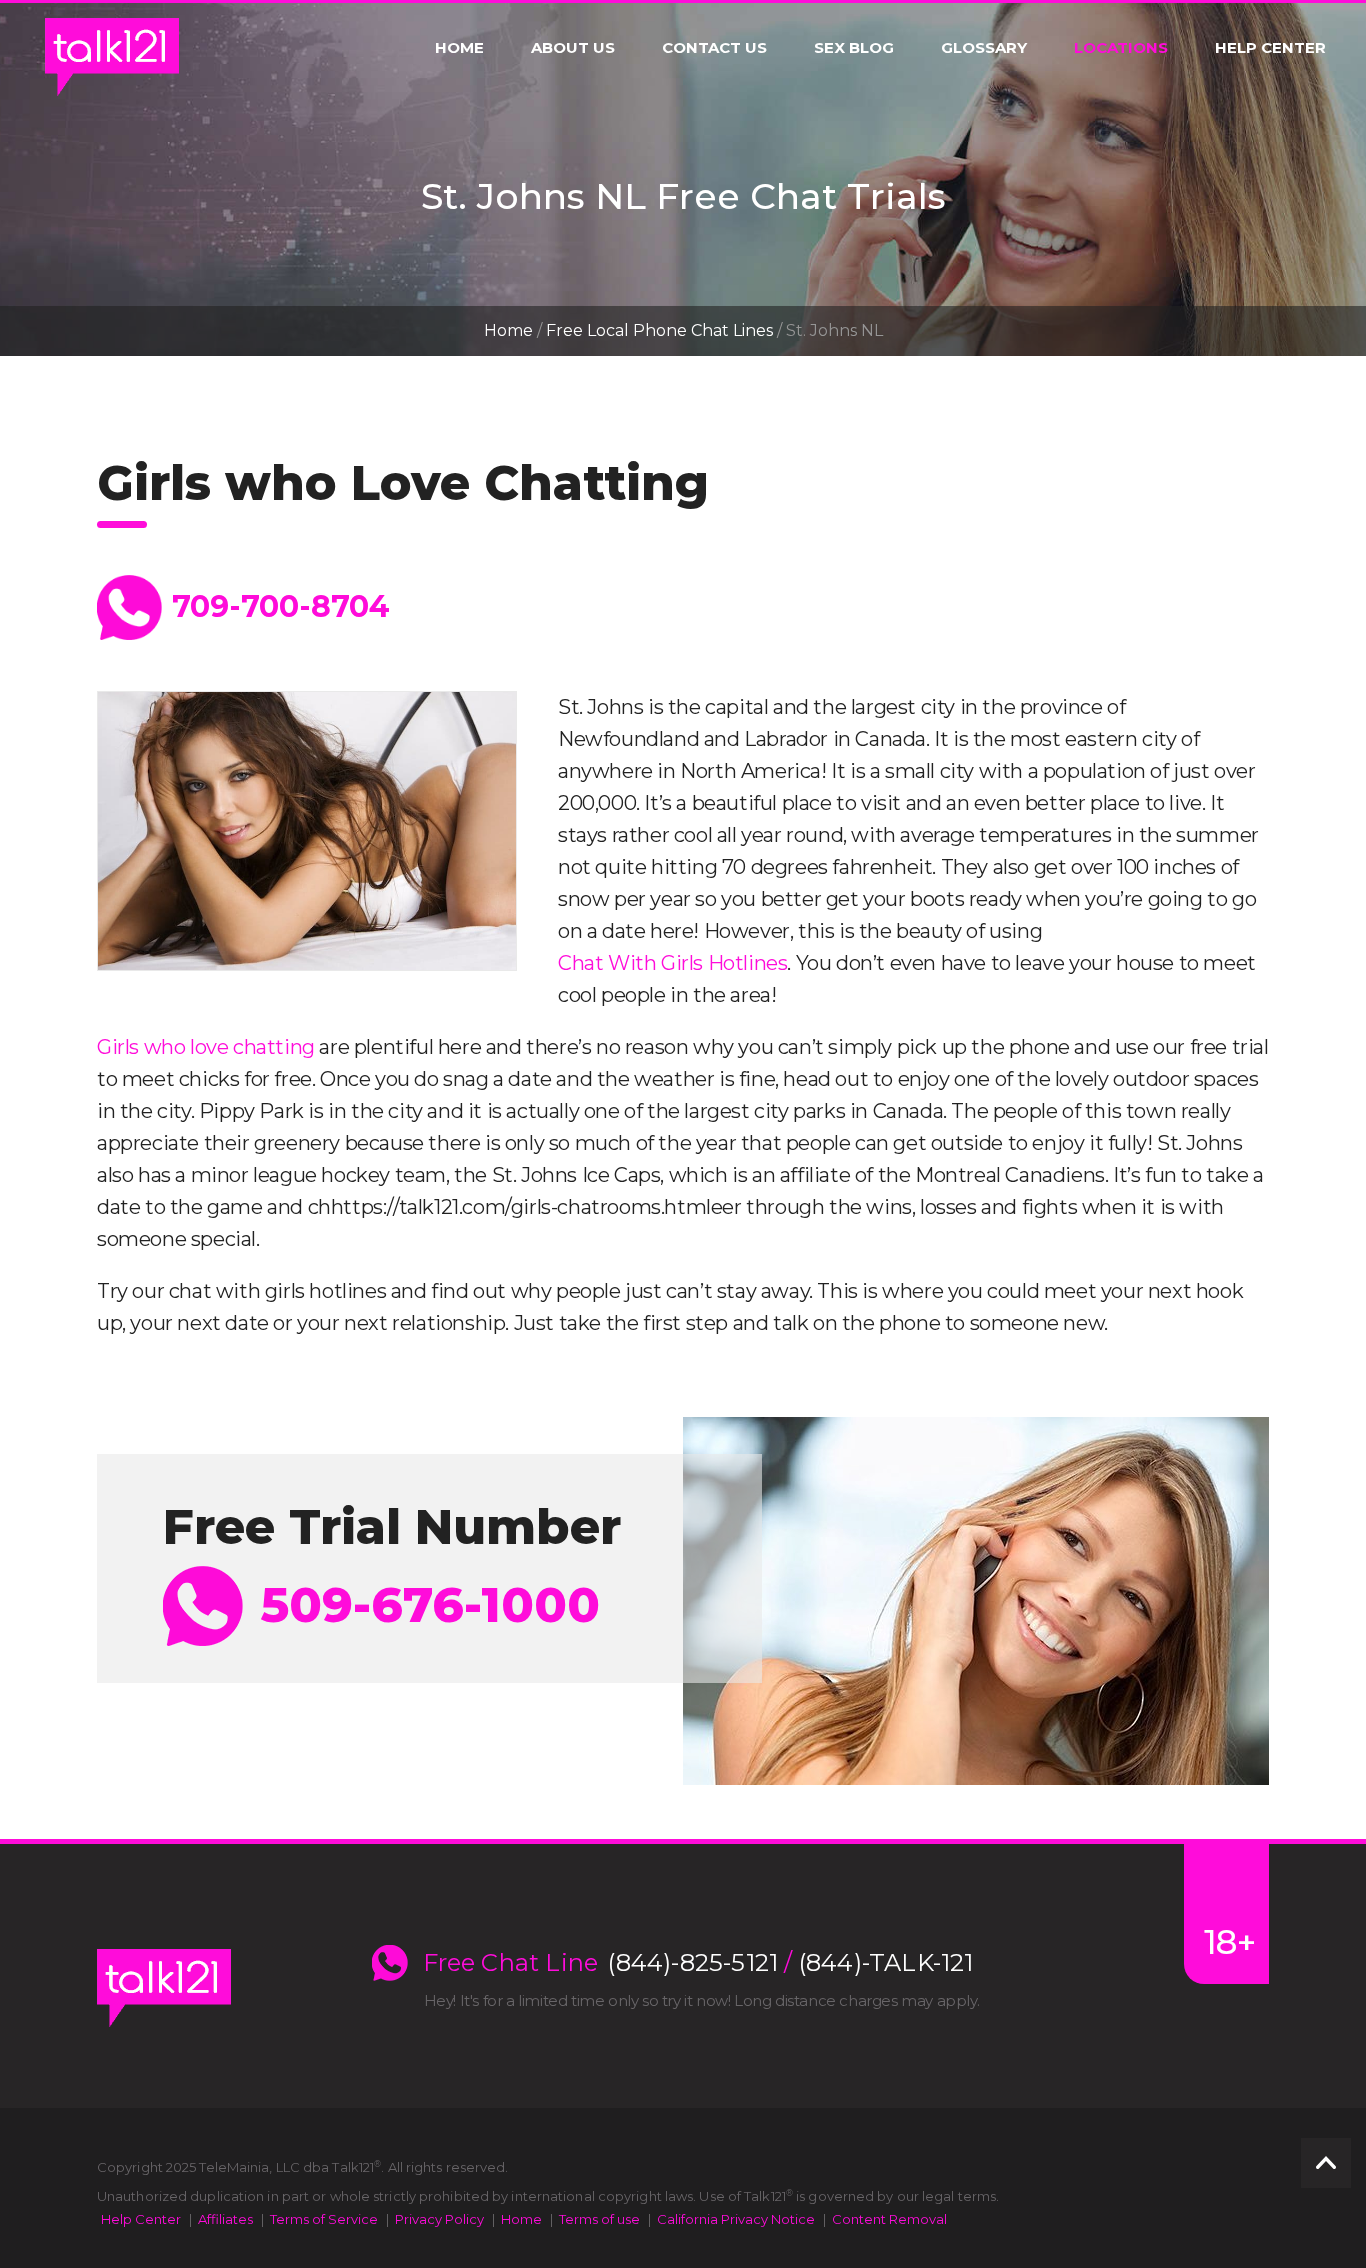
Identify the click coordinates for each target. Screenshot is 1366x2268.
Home (459, 48)
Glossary (984, 48)
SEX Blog (854, 48)
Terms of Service (324, 2219)
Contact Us (714, 48)
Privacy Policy (439, 2219)
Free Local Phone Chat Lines (659, 330)
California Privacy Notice (736, 2219)
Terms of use (599, 2219)
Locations (1121, 48)
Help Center (1270, 48)
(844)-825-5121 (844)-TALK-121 (790, 1963)
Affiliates (225, 2219)
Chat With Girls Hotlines (672, 963)
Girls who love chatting (206, 1047)
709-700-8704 (281, 606)
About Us (573, 48)
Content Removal (889, 2219)
